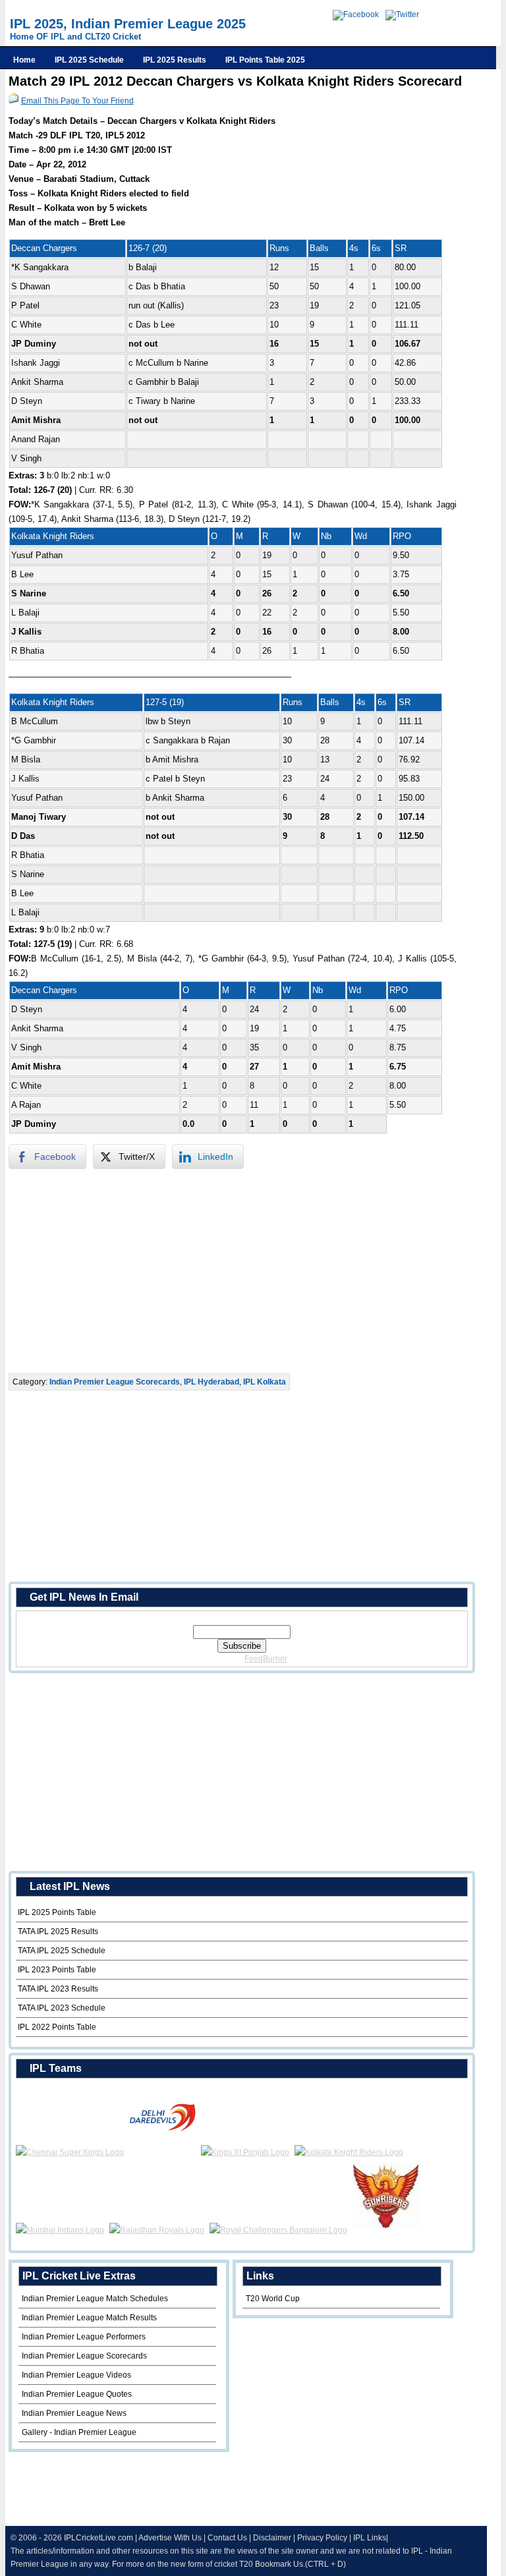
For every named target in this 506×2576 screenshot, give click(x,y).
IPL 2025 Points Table (57, 1912)
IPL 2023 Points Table (57, 1970)
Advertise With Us (170, 2538)
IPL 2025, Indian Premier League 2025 (128, 24)
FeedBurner (266, 1659)
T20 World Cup (273, 2299)
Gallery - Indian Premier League (79, 2432)
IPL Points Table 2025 (265, 60)
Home (24, 60)
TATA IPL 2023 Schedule (62, 2008)
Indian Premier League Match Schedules (95, 2299)
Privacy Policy (322, 2538)
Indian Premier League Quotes (77, 2394)
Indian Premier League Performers (84, 2337)
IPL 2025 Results (175, 60)
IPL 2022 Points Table (57, 2027)
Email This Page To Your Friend (77, 101)
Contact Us (227, 2538)
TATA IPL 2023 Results (58, 1989)
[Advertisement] (237, 1271)
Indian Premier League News (74, 2413)
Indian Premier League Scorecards (115, 1382)
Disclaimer (272, 2538)
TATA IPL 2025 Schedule (62, 1951)
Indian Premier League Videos (76, 2375)
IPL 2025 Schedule (89, 60)
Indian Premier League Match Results (89, 2318)
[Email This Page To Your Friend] (14, 101)
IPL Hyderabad (211, 1382)
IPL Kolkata (265, 1382)
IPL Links (370, 2538)
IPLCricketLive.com (98, 2538)
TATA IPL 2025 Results (58, 1932)
